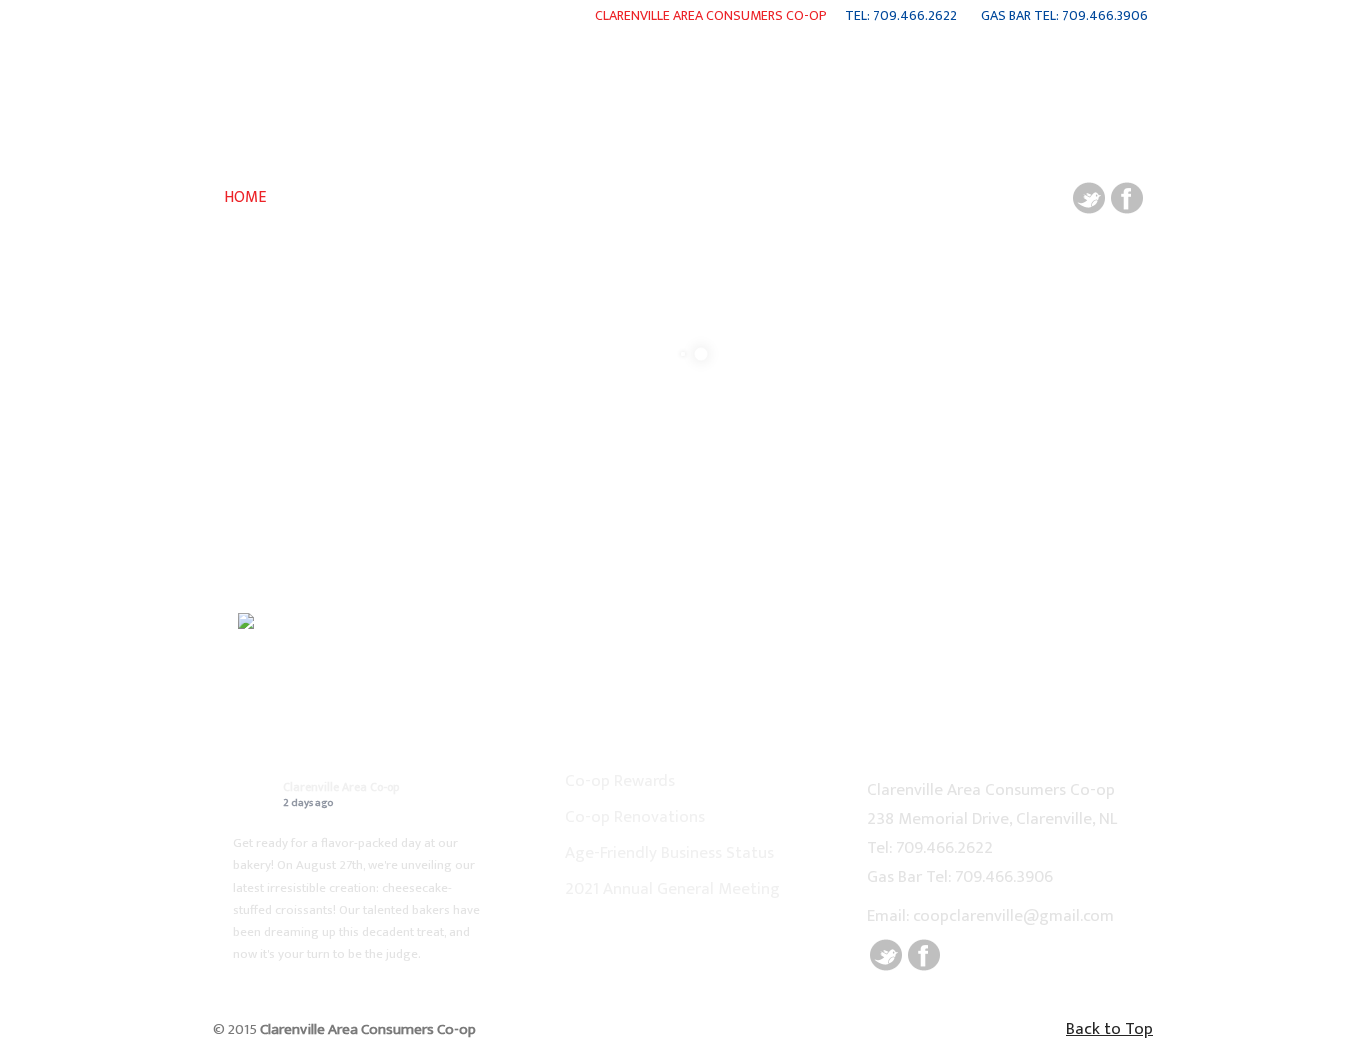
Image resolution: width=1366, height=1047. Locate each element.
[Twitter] (1089, 209)
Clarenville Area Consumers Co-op (228, 11)
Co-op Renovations (635, 817)
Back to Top (1109, 1029)
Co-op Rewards (620, 781)
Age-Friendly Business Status (669, 853)
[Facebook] (1127, 209)
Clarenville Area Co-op (341, 787)
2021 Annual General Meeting (672, 889)
